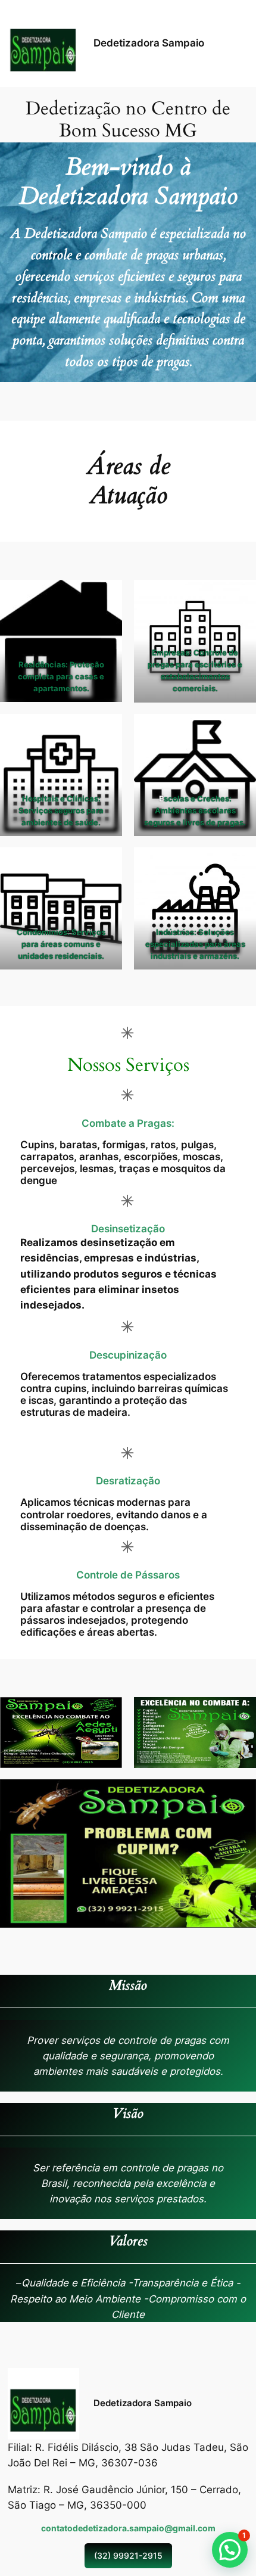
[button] (230, 2550)
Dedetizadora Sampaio (149, 43)
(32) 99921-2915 (128, 2555)
